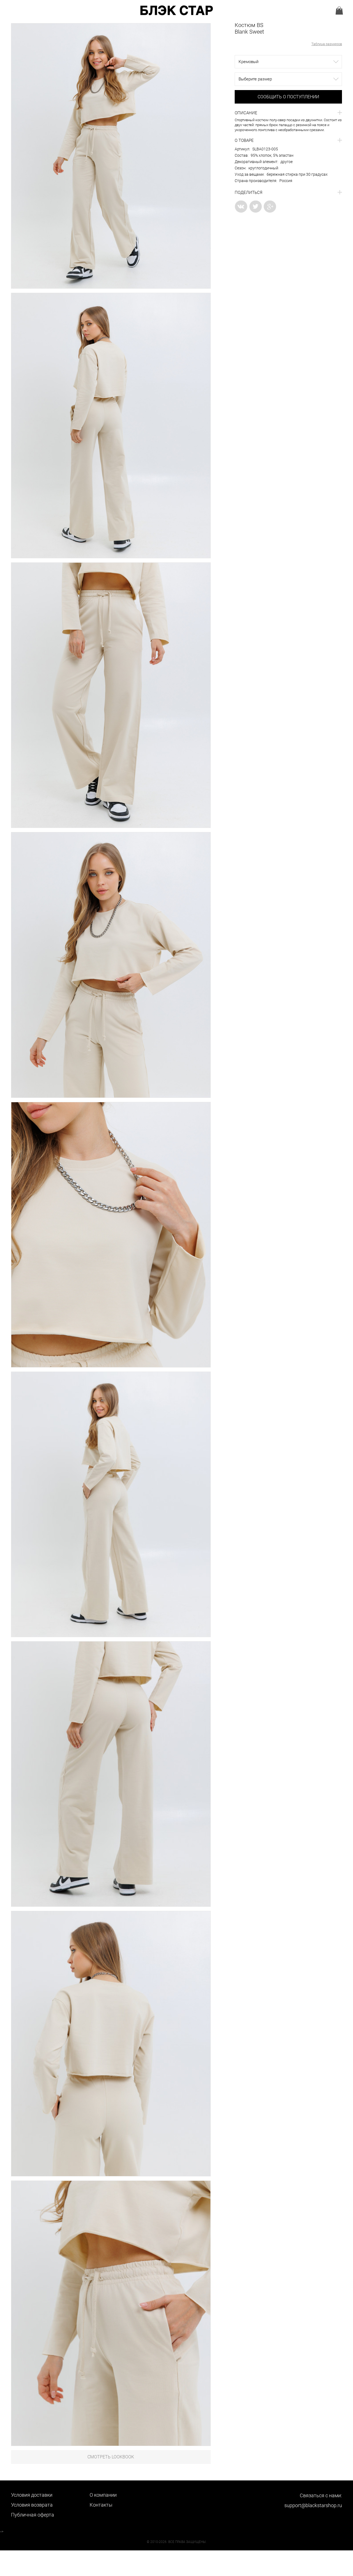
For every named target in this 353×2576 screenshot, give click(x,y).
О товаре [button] (244, 140)
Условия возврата (32, 2505)
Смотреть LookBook (111, 2457)
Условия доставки (32, 2495)
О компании (103, 2495)
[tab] (288, 113)
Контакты (101, 2505)
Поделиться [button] (248, 193)
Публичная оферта (33, 2515)
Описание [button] (246, 113)
